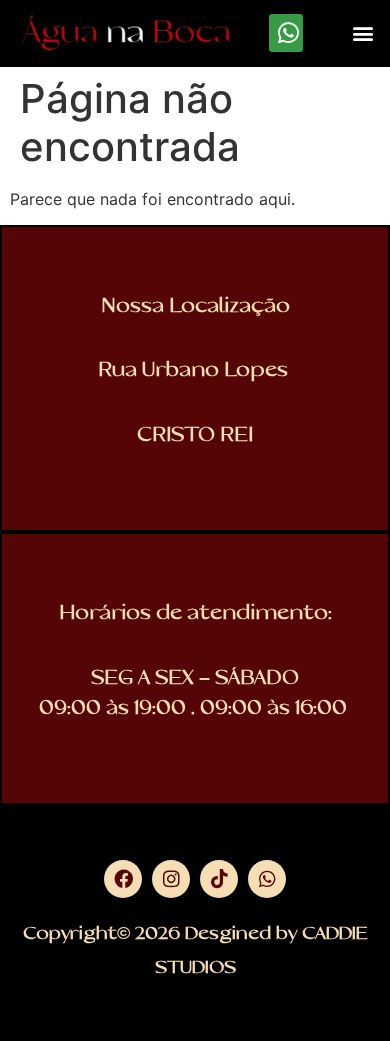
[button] (363, 33)
